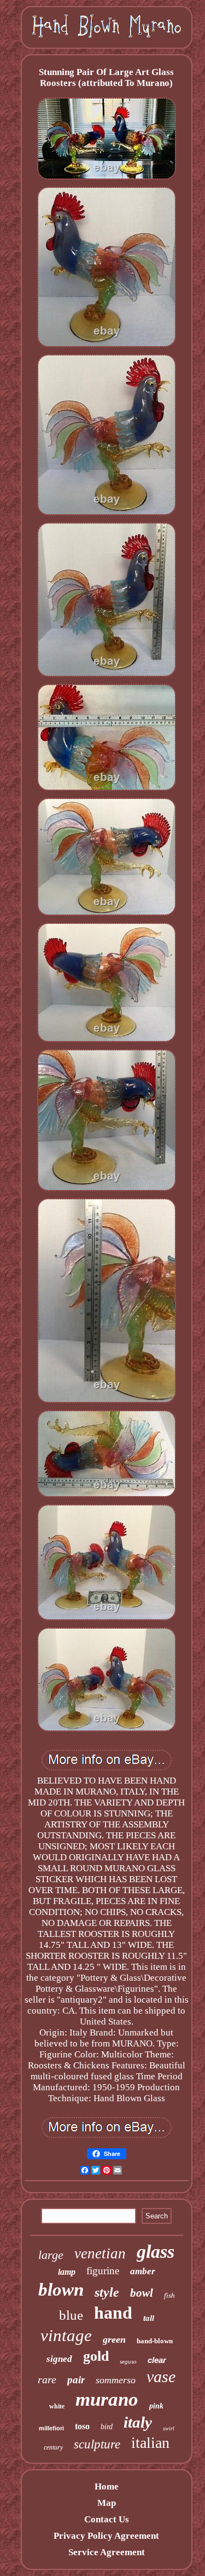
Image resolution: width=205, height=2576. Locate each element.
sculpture (97, 2444)
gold (96, 2356)
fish (169, 2295)
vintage (66, 2335)
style (107, 2292)
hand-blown (155, 2341)
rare (47, 2379)
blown (61, 2290)
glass (156, 2252)
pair (76, 2380)
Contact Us (107, 2519)
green (114, 2339)
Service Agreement (107, 2552)
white (57, 2406)
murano (107, 2399)
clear (157, 2360)
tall (149, 2318)
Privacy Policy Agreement (106, 2536)
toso (82, 2426)
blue (71, 2315)
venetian (100, 2253)
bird (107, 2427)
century (53, 2447)
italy (138, 2422)
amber (143, 2271)
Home (107, 2486)
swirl (169, 2428)
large (51, 2255)
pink (156, 2406)
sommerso (116, 2380)
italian (150, 2443)
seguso (128, 2361)
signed (59, 2359)
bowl (142, 2293)
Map (107, 2503)
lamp (67, 2272)
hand (113, 2313)
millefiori (51, 2428)
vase (161, 2376)
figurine (103, 2271)
